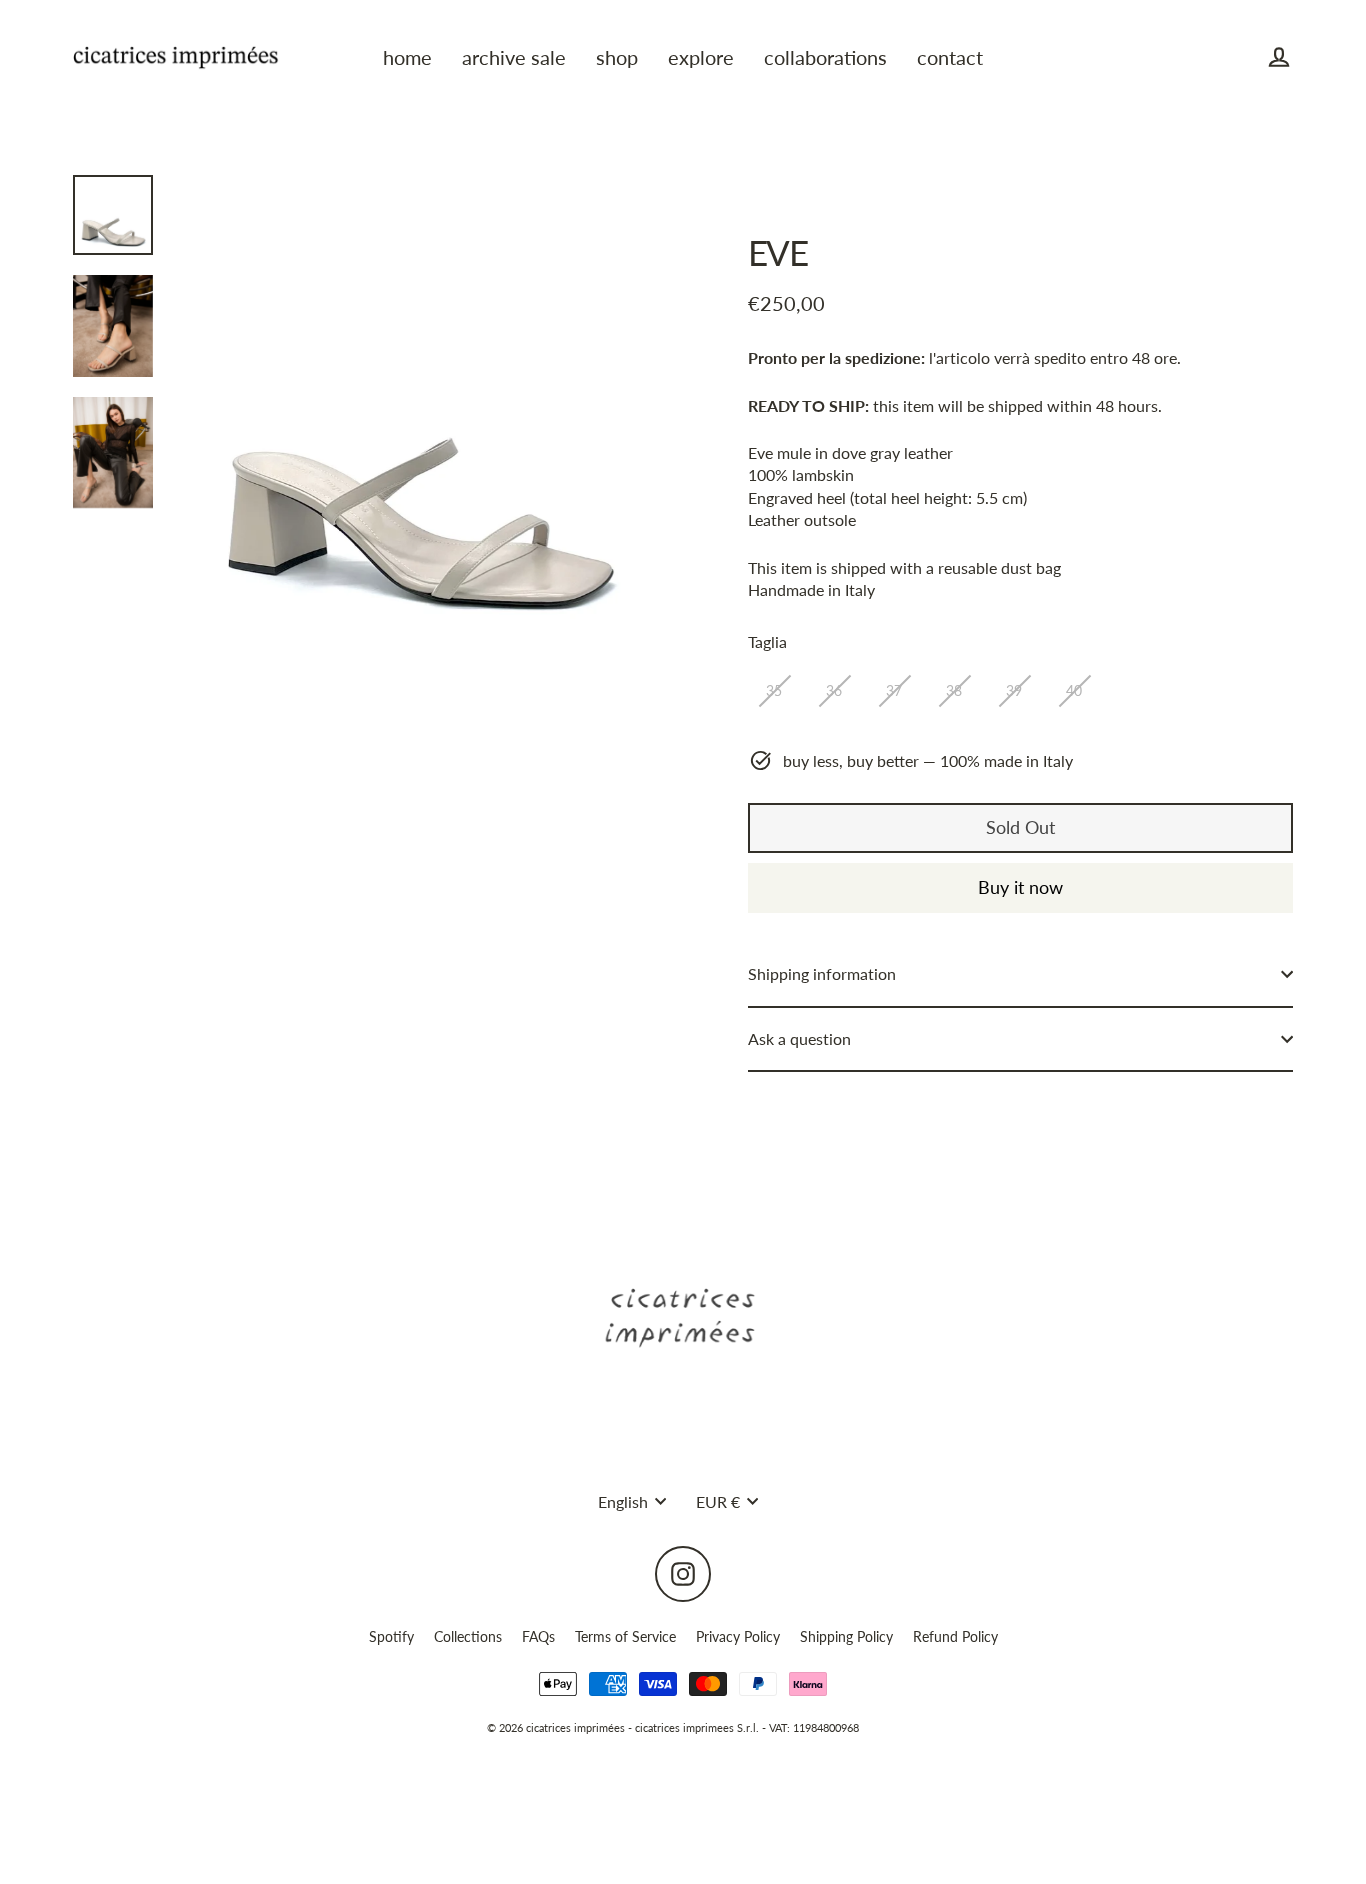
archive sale (514, 57)
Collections (468, 1636)
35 (774, 690)
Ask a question (799, 1038)
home (407, 57)
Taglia (767, 641)
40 (1074, 690)
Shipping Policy (846, 1636)
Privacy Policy (738, 1636)
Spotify (391, 1636)
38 (954, 690)
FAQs (538, 1636)
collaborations (825, 57)
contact (950, 57)
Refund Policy (955, 1636)
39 (1014, 690)
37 (894, 690)
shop (617, 57)
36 (834, 690)
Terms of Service (625, 1636)
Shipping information (822, 973)
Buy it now (1020, 887)
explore (701, 57)
